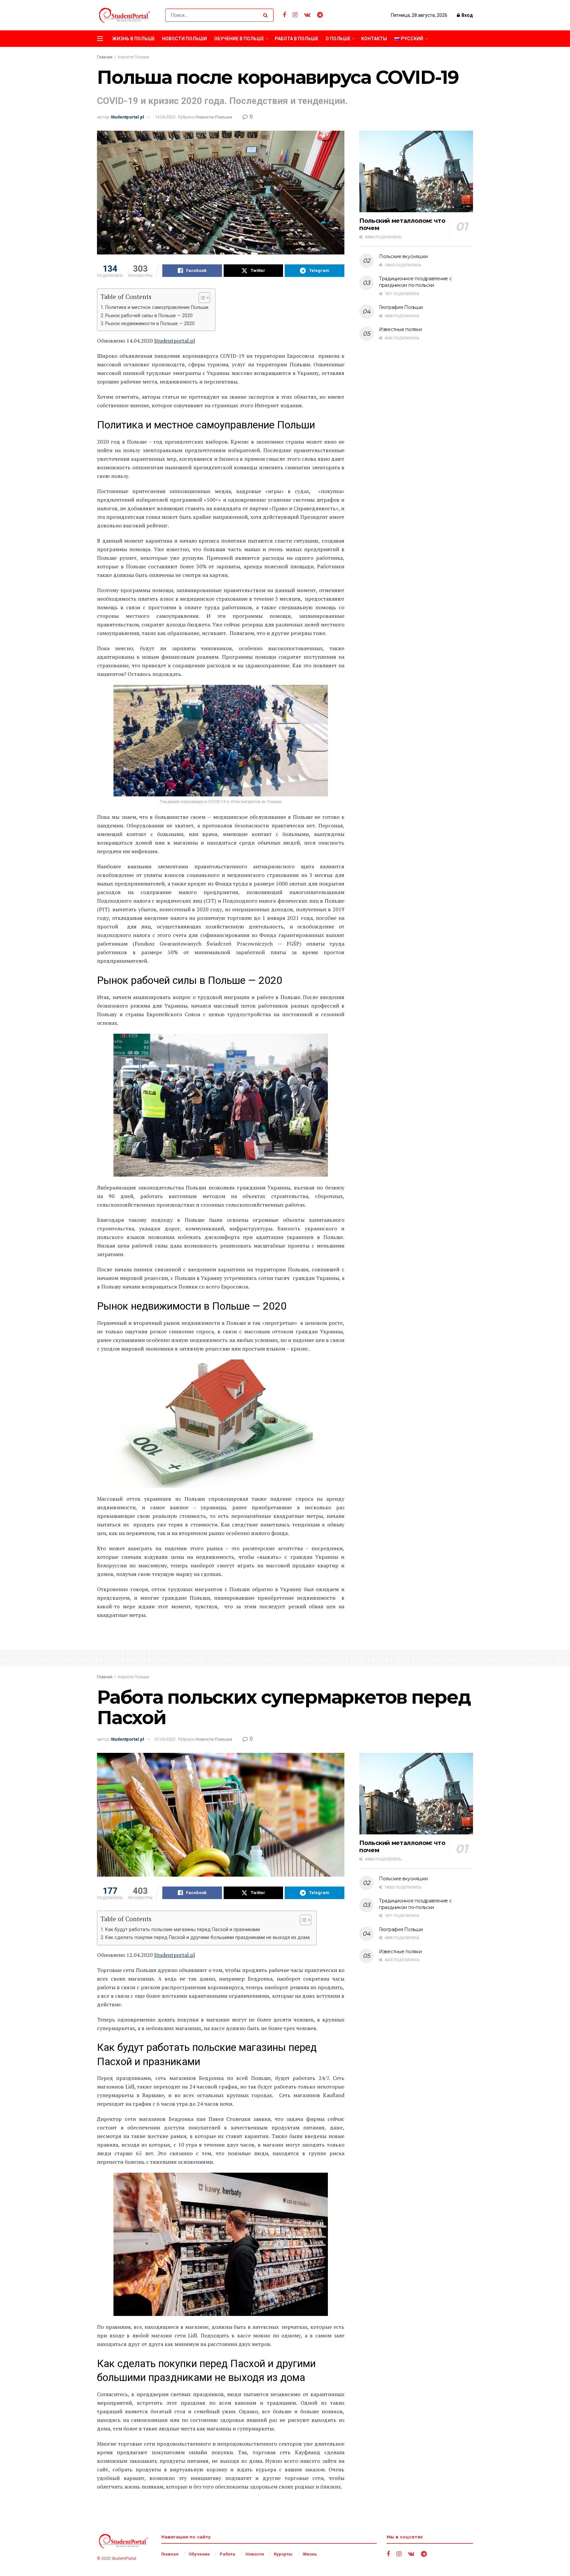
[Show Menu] (100, 39)
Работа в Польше (297, 39)
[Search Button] (267, 15)
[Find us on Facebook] (284, 15)
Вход (467, 15)
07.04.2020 (165, 1739)
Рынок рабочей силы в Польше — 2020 (149, 316)
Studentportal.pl (127, 117)
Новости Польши (184, 39)
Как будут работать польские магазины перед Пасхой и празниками (183, 1930)
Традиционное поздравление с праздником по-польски (415, 282)
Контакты (374, 39)
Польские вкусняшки (403, 256)
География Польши (401, 307)
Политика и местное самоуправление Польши (157, 307)
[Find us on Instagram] (295, 15)
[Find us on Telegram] (320, 15)
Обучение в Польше (239, 39)
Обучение (199, 2554)
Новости (255, 2554)
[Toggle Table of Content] (201, 298)
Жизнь (310, 2554)
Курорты (283, 2554)
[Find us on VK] (307, 15)
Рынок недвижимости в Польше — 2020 (150, 324)
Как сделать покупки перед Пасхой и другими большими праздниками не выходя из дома (207, 1938)
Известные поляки (400, 329)
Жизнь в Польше (133, 39)
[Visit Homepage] (125, 15)
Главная (105, 57)
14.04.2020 (165, 117)
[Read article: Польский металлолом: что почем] (416, 171)
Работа (227, 2554)
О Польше (338, 39)
